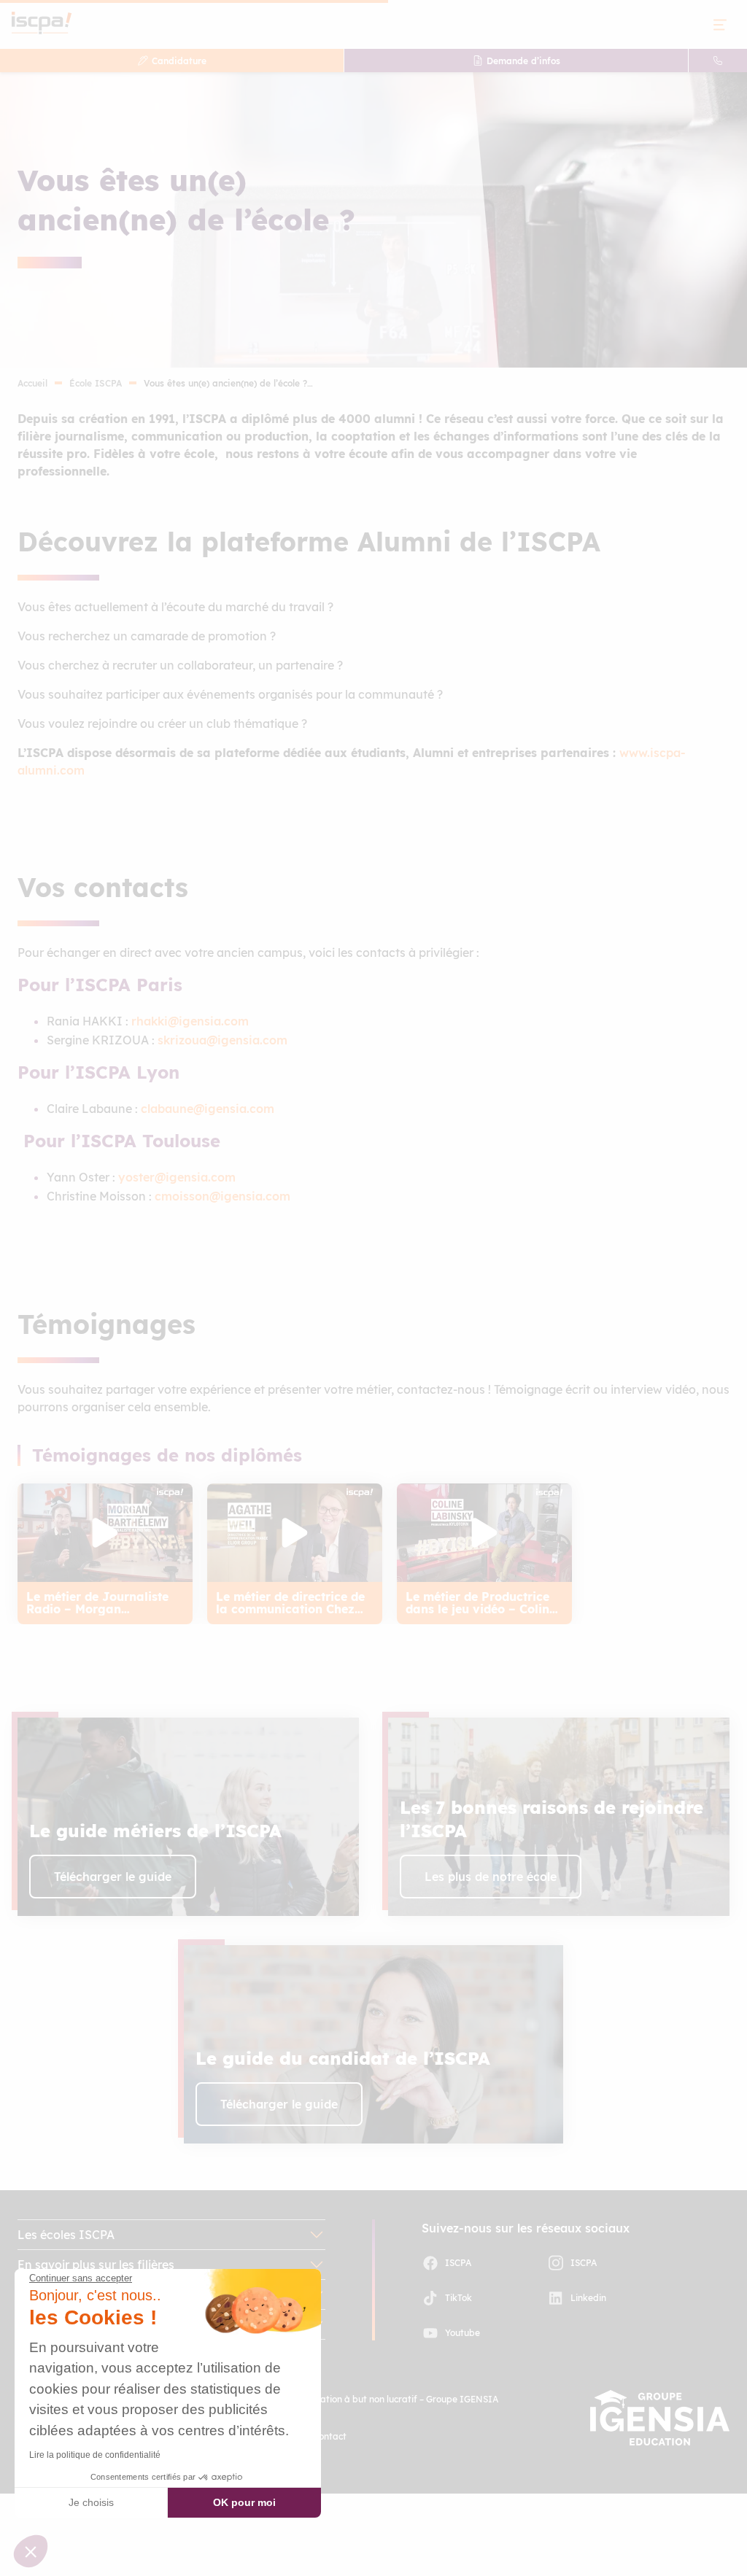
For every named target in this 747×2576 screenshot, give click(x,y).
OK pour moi (244, 2502)
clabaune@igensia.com (208, 1109)
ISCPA (458, 2263)
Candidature (179, 61)
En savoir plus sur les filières (96, 2265)
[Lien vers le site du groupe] (660, 2418)
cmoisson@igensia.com (224, 1196)
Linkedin (588, 2298)
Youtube (462, 2333)
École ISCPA (96, 383)
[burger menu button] (720, 24)
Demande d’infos (523, 61)
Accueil (32, 383)
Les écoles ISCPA (66, 2235)
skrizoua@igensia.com (222, 1040)
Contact (330, 2436)
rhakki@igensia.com (190, 1021)
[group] (105, 1554)
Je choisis (91, 2502)
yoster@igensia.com (177, 1177)
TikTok (458, 2298)
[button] (31, 2551)
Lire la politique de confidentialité (95, 2455)
